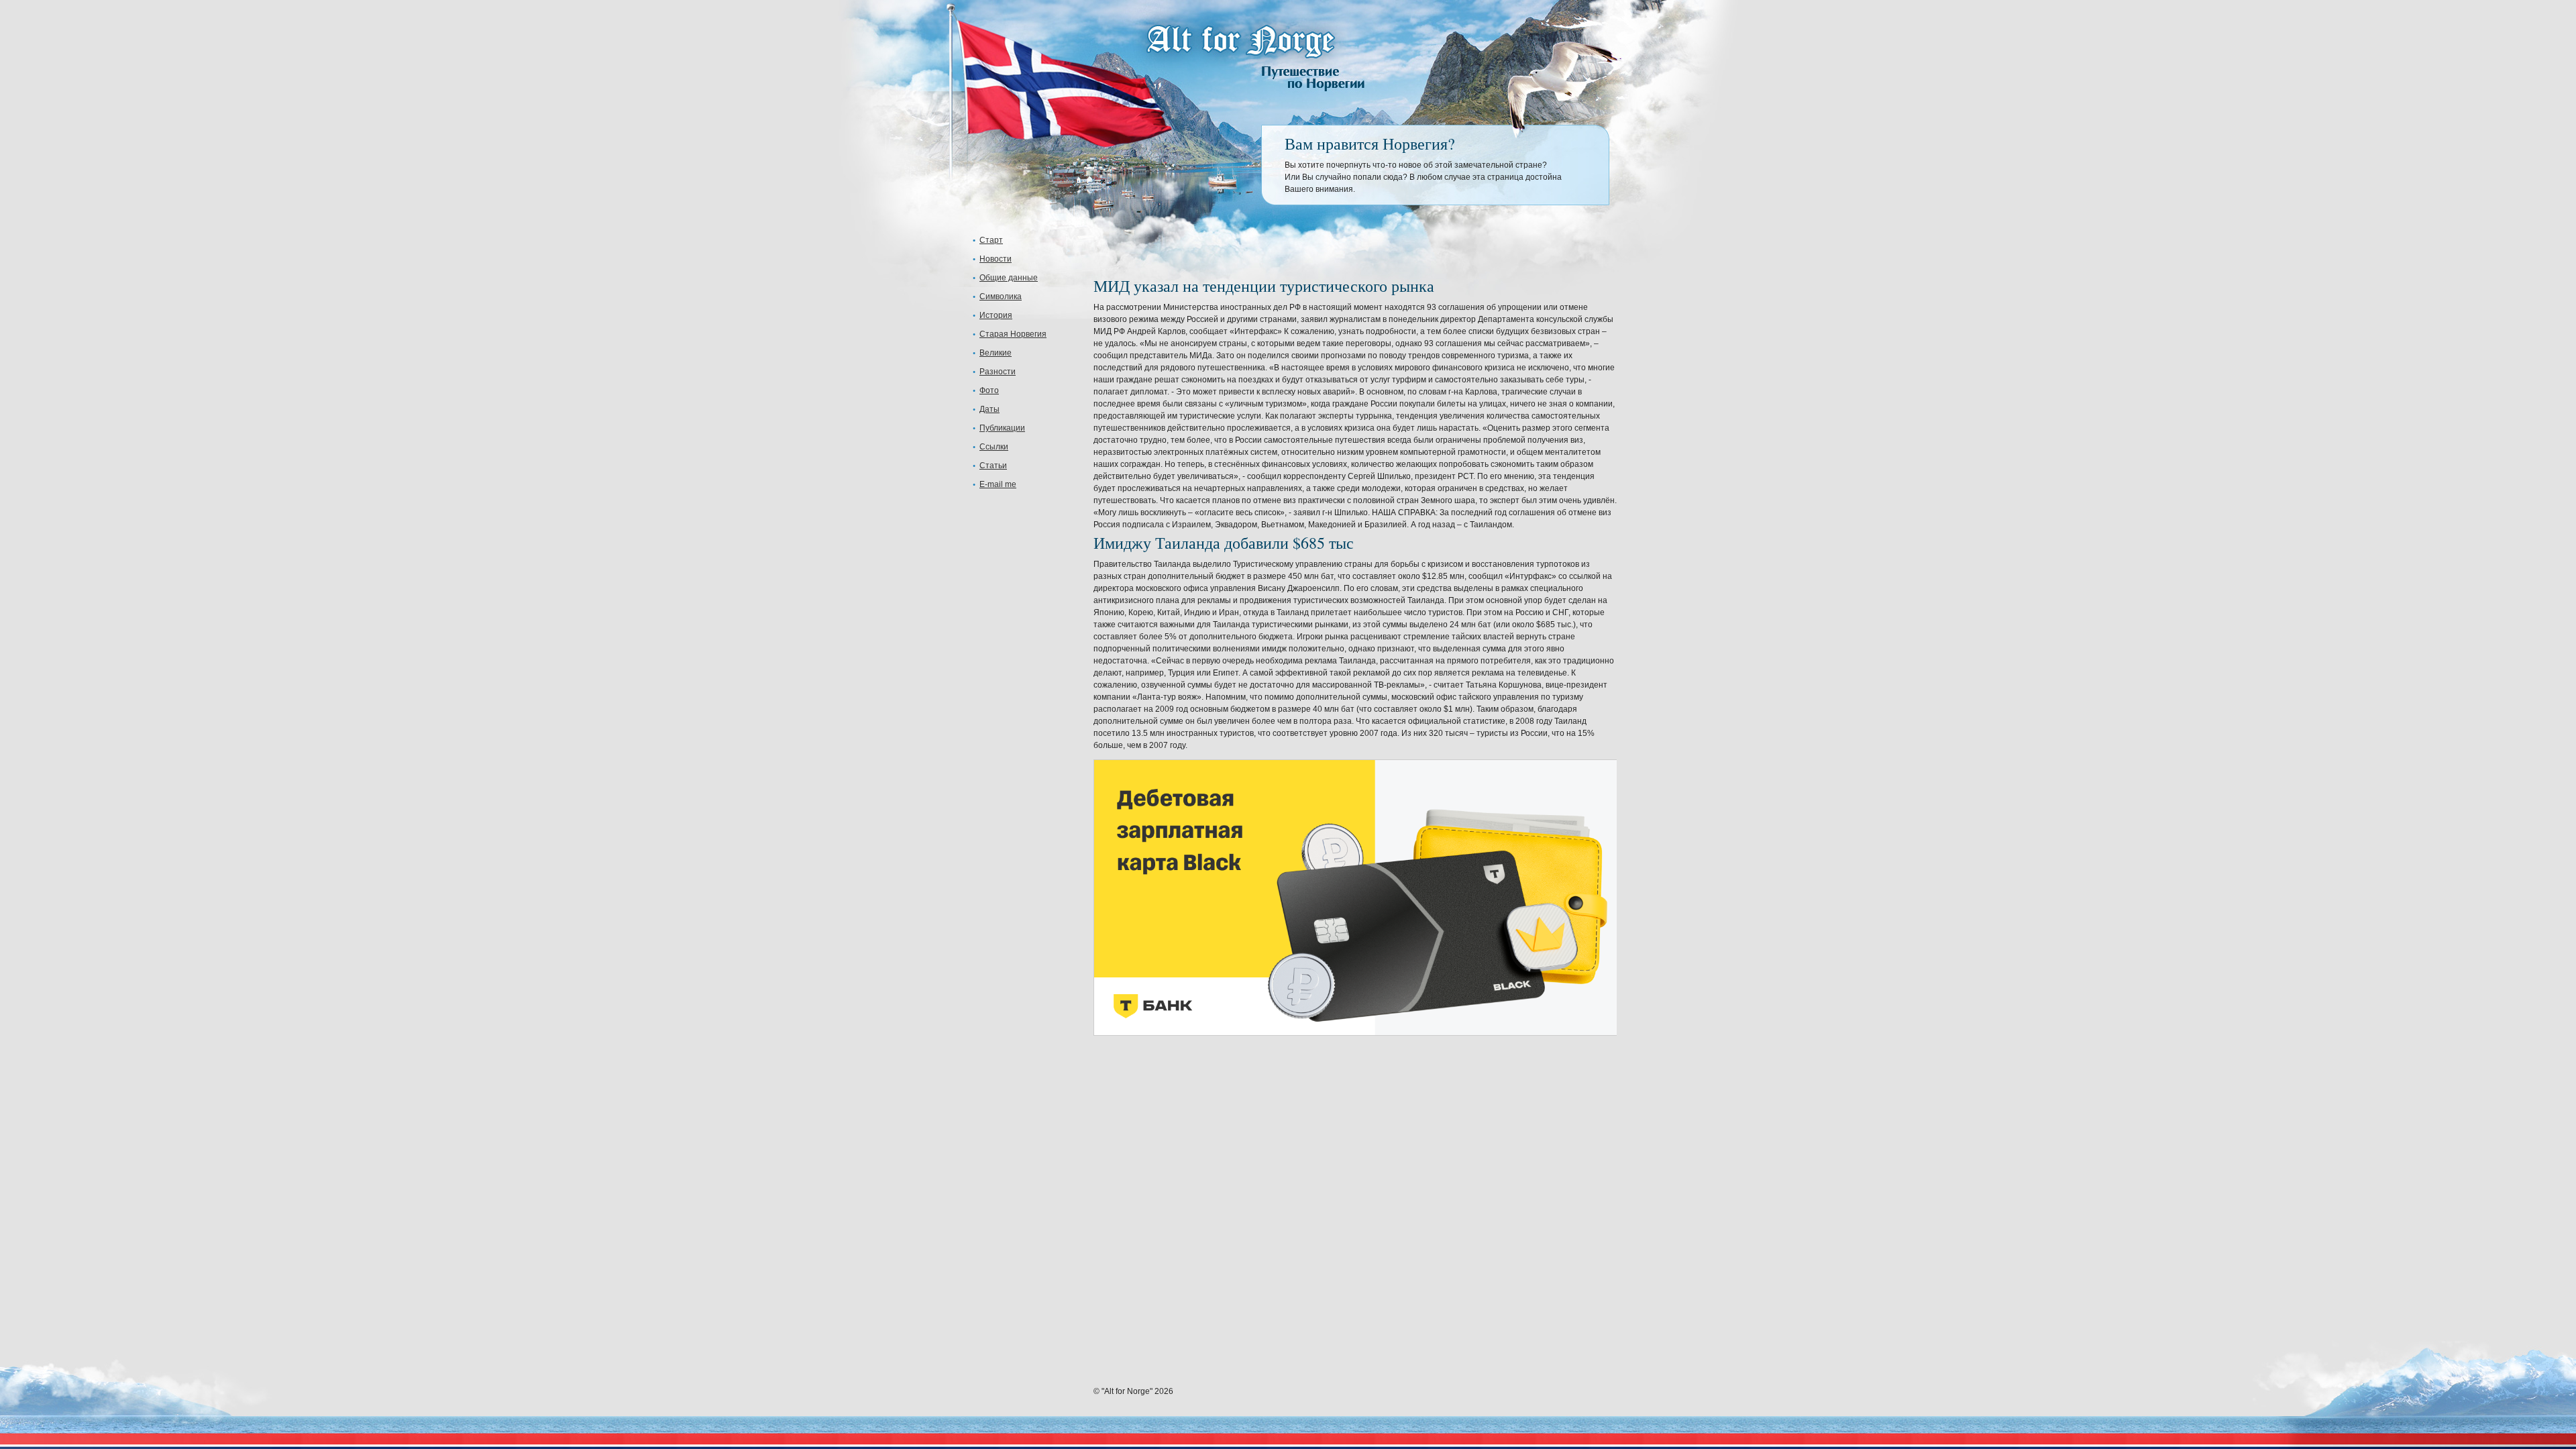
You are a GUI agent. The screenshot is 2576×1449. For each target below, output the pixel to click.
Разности (998, 372)
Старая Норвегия (1013, 334)
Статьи (993, 466)
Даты (989, 409)
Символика (1001, 297)
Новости (996, 259)
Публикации (1002, 428)
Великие (996, 353)
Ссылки (994, 447)
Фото (989, 390)
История (996, 315)
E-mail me (998, 484)
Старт (991, 240)
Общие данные (1009, 278)
